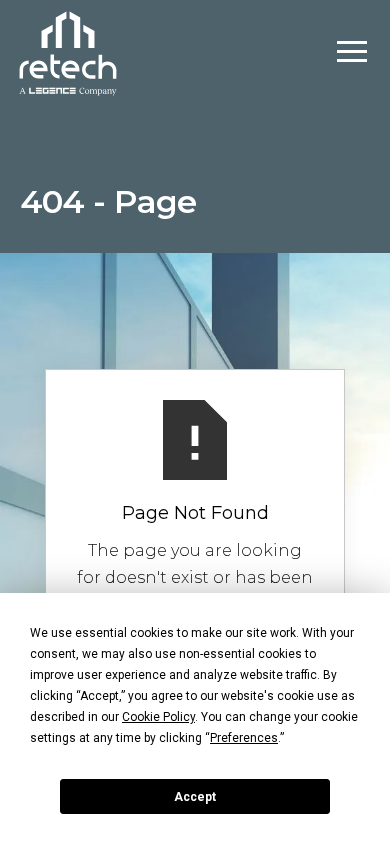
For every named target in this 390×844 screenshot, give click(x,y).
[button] (352, 52)
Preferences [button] (244, 738)
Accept (195, 797)
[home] (68, 51)
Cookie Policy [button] (158, 717)
